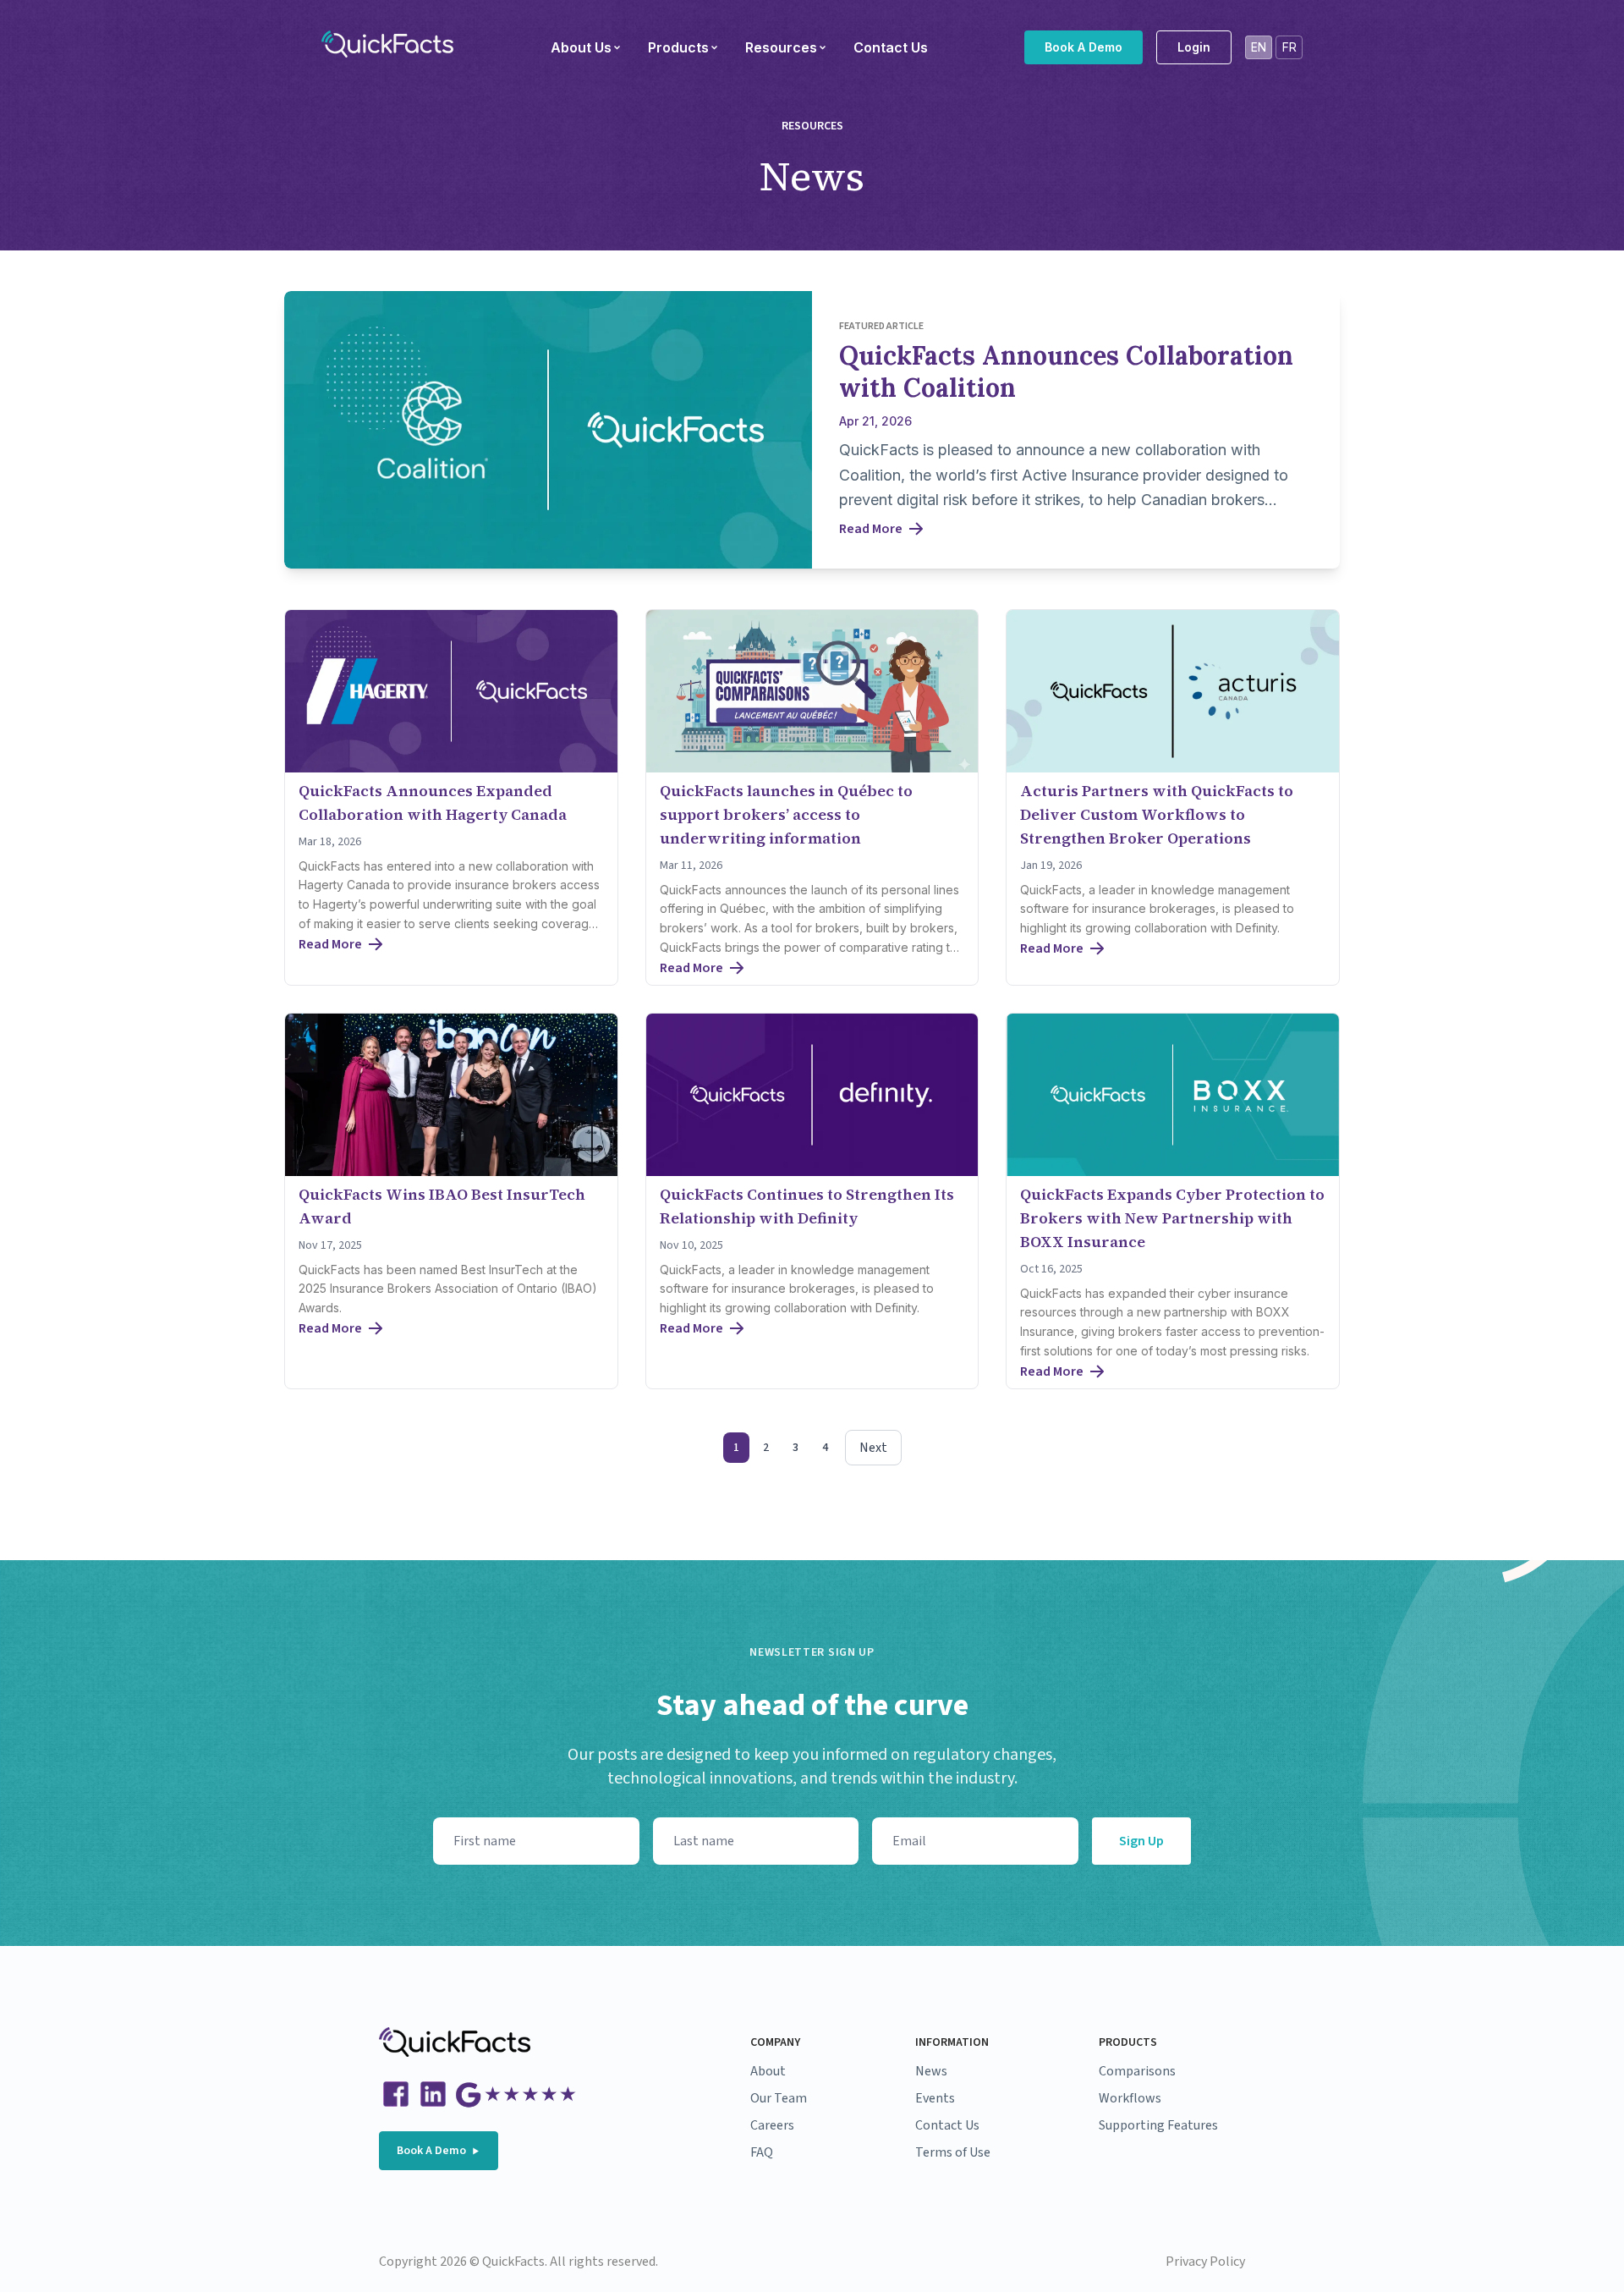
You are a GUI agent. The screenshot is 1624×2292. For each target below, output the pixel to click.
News (931, 2071)
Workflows (1130, 2098)
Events (935, 2098)
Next (873, 1448)
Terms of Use (953, 2152)
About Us (581, 47)
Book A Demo (1084, 47)
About (768, 2071)
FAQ (762, 2152)
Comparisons (1137, 2071)
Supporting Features (1158, 2125)
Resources (781, 47)
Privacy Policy (1205, 2262)
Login (1194, 47)
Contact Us (891, 47)
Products (678, 47)
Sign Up (1141, 1841)
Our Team (779, 2098)
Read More (871, 529)
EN (1259, 47)
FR (1289, 47)
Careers (772, 2125)
